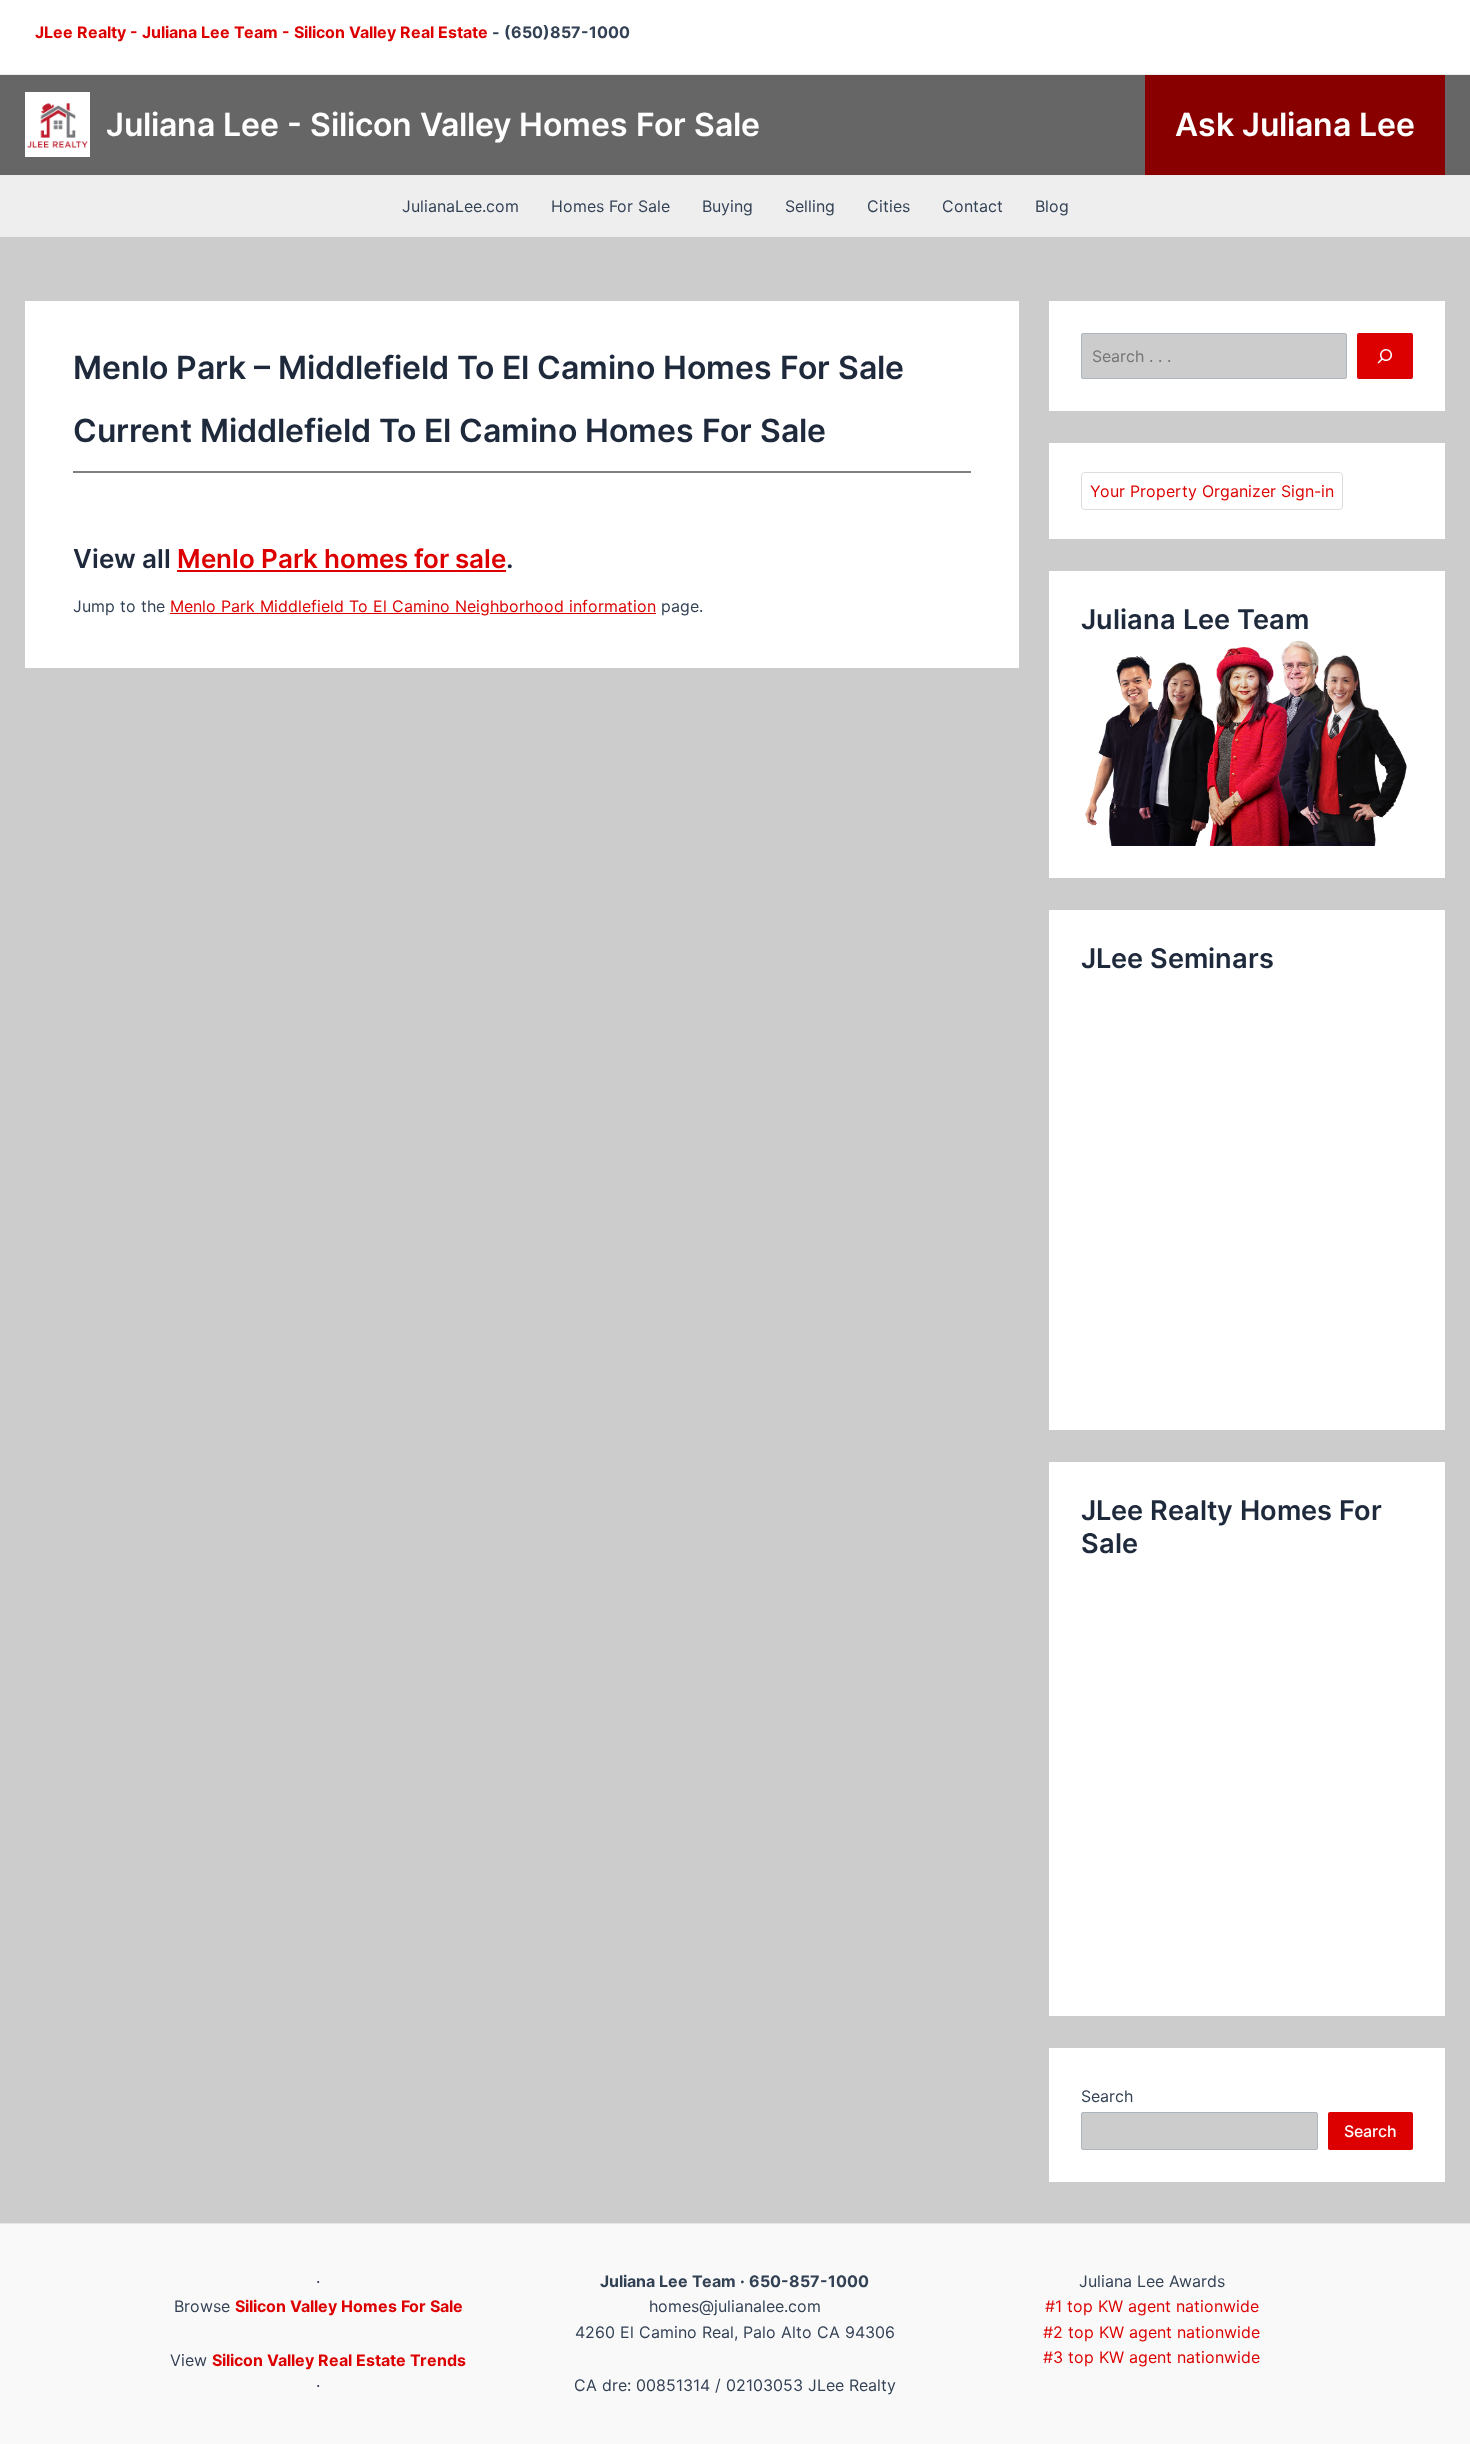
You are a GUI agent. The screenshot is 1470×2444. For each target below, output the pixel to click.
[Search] (1385, 356)
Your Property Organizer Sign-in (1212, 491)
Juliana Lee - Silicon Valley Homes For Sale (433, 124)
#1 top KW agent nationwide (1152, 2306)
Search (1107, 2096)
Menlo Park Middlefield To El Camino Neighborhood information (413, 606)
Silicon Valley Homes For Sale (349, 2306)
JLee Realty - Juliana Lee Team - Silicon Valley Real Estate (261, 32)
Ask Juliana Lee (1295, 124)
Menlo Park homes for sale (341, 558)
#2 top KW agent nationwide (1151, 2332)
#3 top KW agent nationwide (1151, 2357)
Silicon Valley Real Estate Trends (339, 2360)
